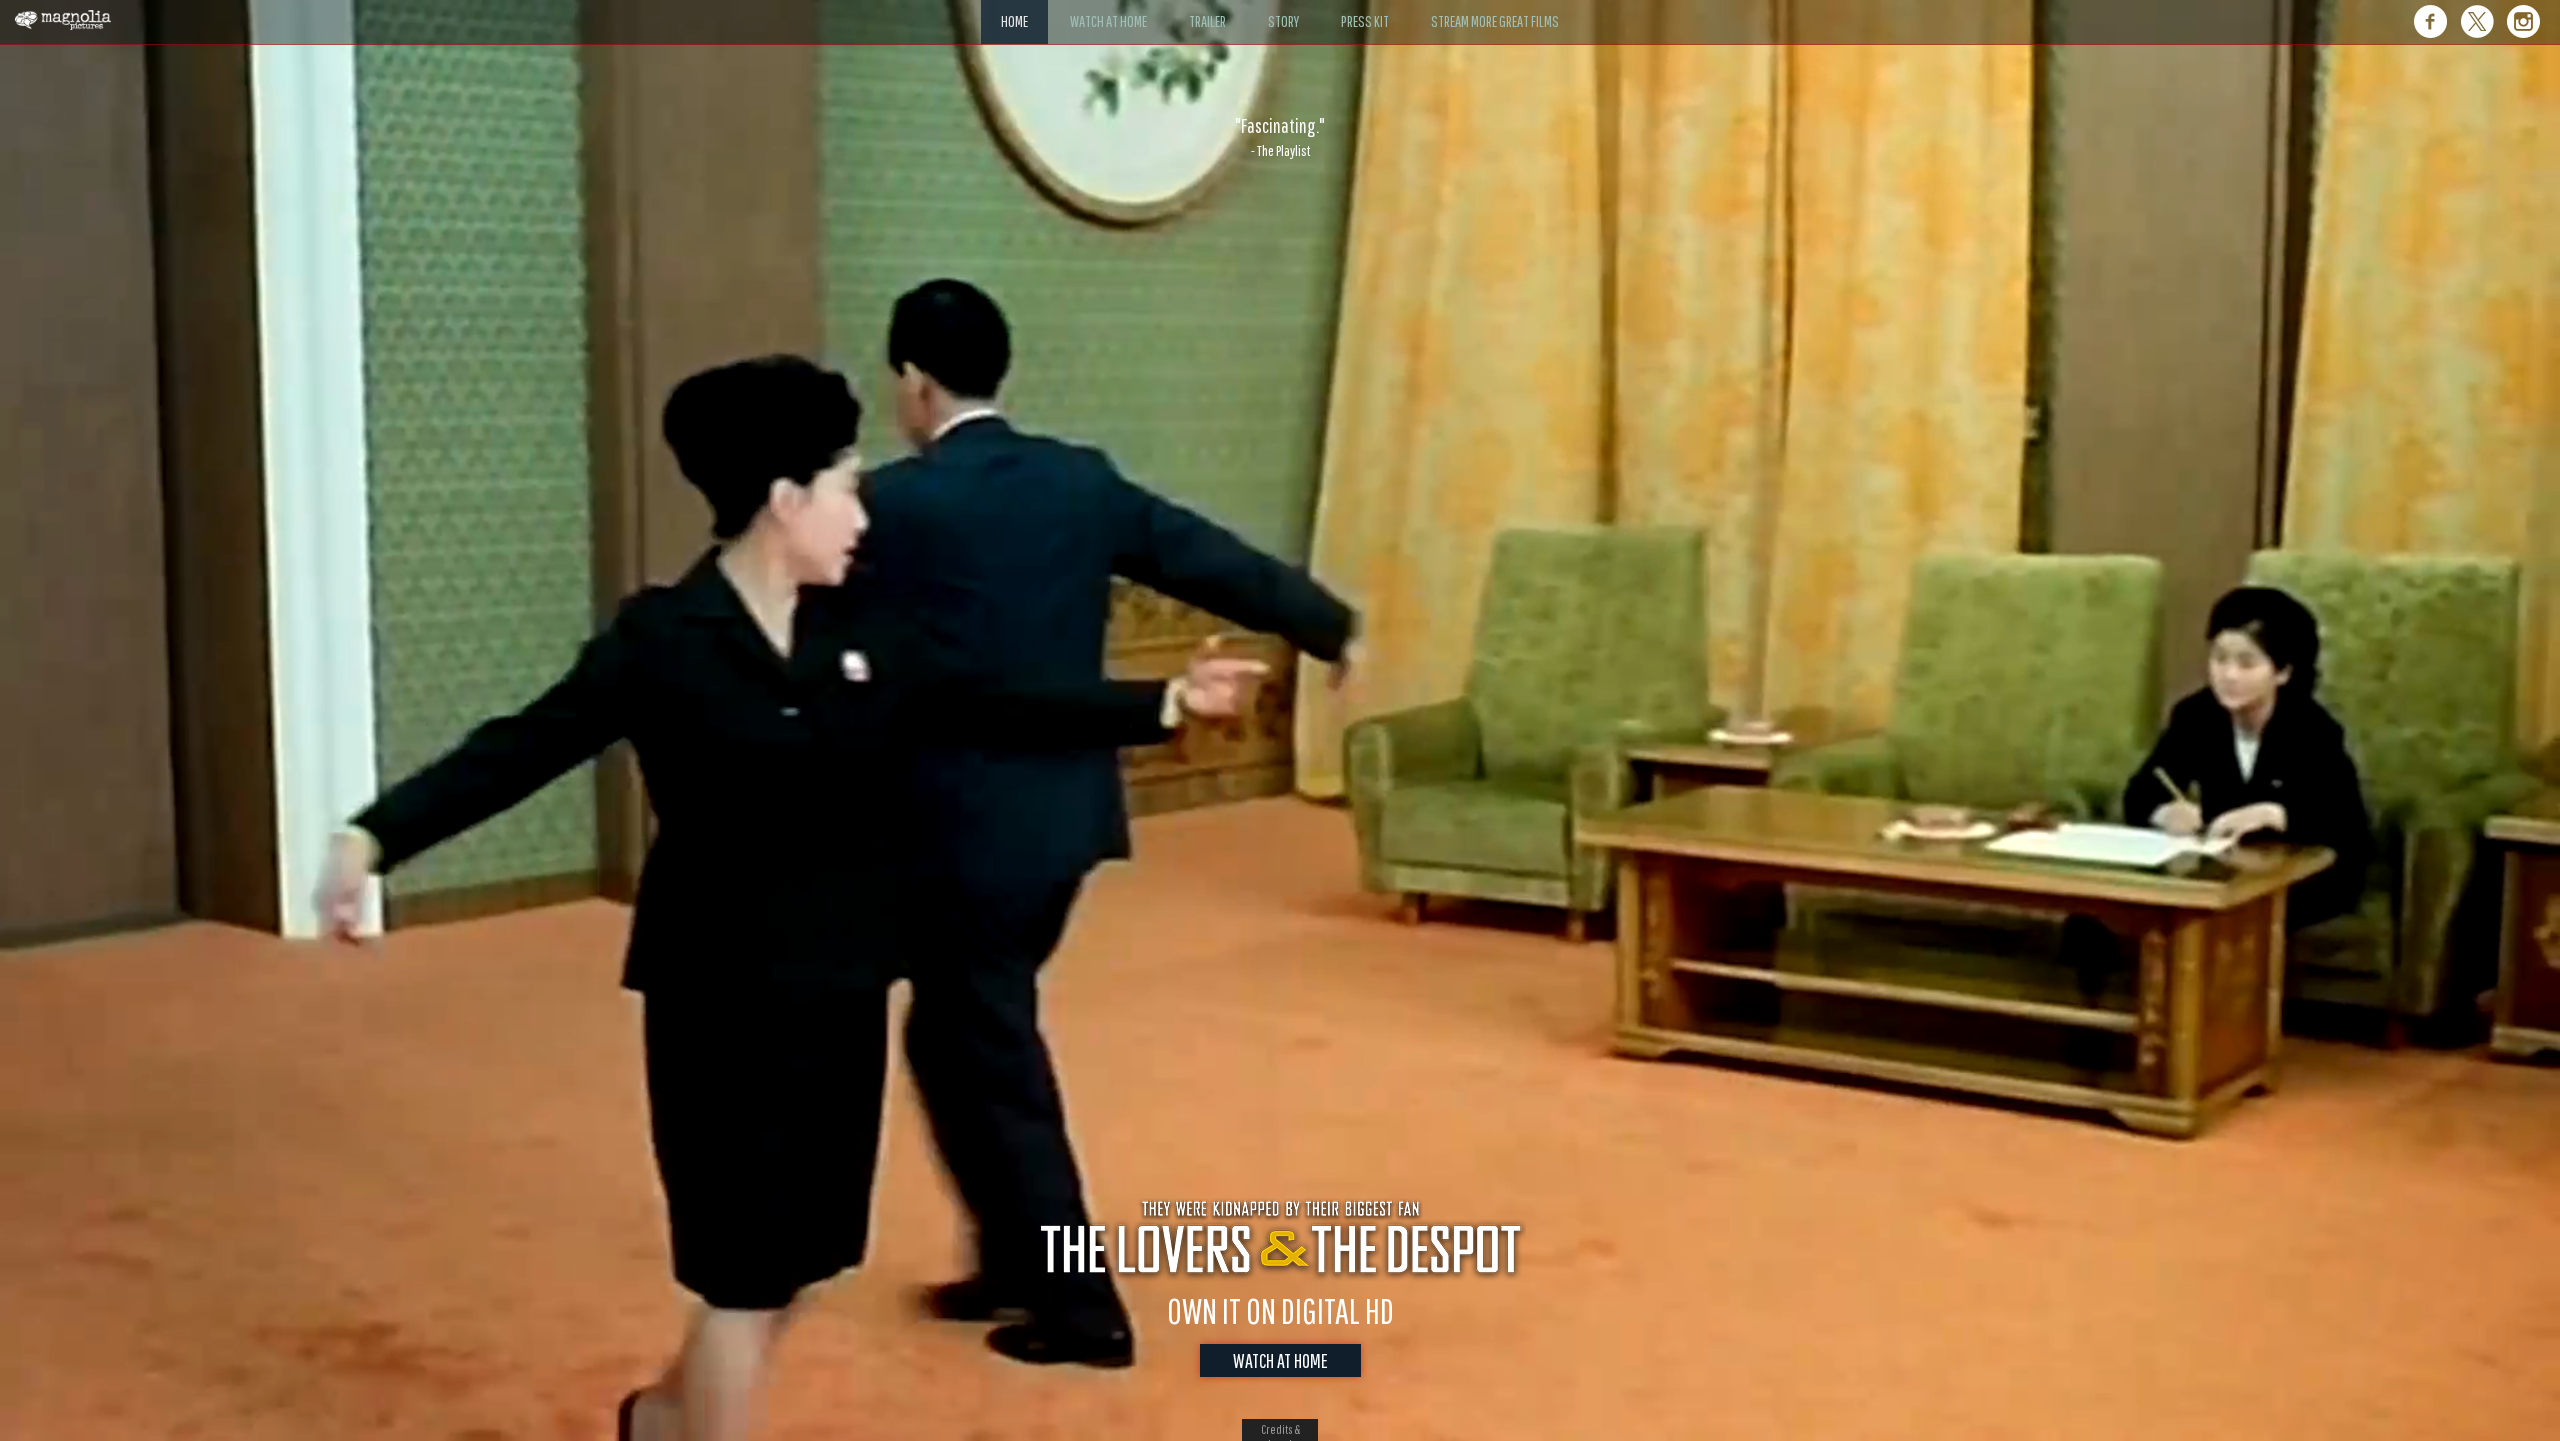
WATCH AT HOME (1280, 1360)
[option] (1280, 137)
